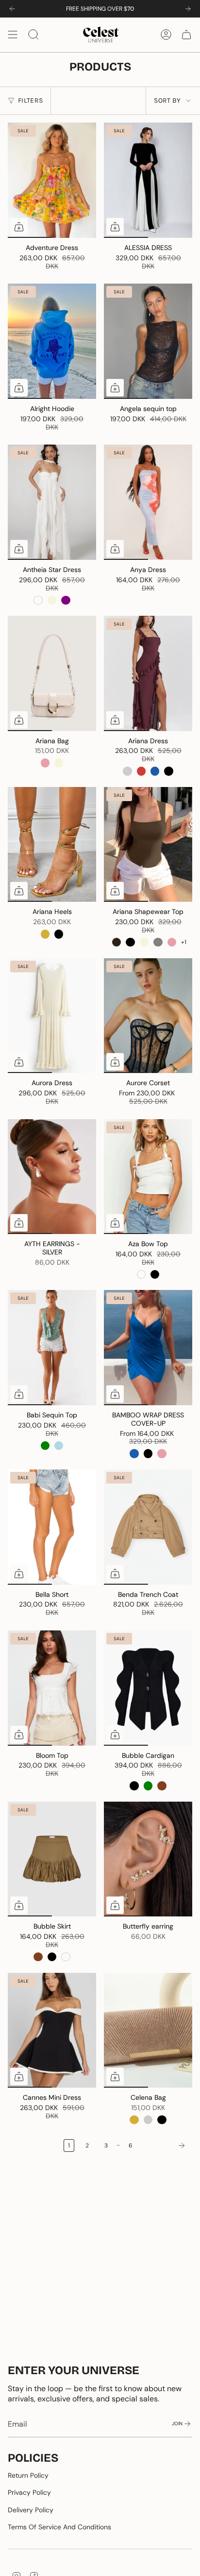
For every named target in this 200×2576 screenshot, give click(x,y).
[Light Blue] (59, 1446)
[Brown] (162, 1786)
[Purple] (66, 600)
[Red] (141, 771)
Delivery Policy (31, 2510)
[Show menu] (13, 35)
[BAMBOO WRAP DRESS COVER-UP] (148, 1348)
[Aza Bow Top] (148, 1177)
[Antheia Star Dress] (52, 502)
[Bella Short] (52, 1527)
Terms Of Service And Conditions (59, 2527)
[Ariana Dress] (148, 673)
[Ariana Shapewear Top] (148, 845)
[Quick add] (19, 227)
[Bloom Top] (52, 1688)
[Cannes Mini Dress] (52, 2030)
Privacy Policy (29, 2492)
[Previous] (12, 9)
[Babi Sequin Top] (52, 1348)
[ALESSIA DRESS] (148, 180)
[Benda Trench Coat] (148, 1527)
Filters (30, 100)
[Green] (45, 1446)
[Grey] (158, 942)
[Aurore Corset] (148, 1016)
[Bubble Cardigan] (148, 1688)
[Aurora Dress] (52, 1016)
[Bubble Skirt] (52, 1859)
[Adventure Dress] (52, 180)
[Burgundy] (127, 771)
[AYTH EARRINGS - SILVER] (52, 1177)
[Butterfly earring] (148, 1859)
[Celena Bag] (148, 2030)
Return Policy (28, 2475)
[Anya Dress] (148, 502)
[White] (38, 600)
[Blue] (155, 771)
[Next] (188, 9)
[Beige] (52, 600)
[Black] (168, 771)
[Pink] (45, 763)
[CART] (186, 35)
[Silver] (148, 2120)
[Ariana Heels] (52, 845)
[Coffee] (117, 942)
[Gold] (45, 934)
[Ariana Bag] (52, 673)
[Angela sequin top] (148, 341)
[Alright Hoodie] (52, 341)
